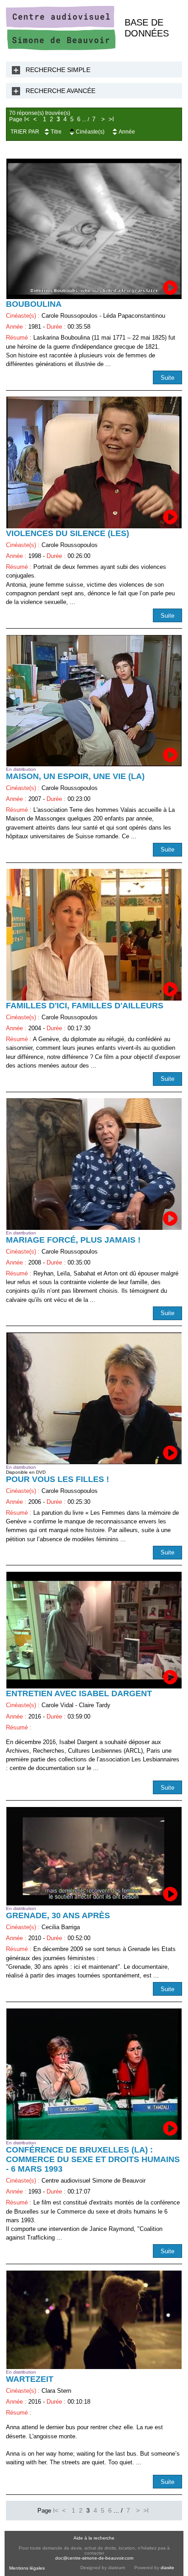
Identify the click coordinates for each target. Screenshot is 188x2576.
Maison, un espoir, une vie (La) (75, 776)
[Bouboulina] (94, 229)
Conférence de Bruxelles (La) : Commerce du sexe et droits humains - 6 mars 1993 (93, 2159)
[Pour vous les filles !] (94, 1398)
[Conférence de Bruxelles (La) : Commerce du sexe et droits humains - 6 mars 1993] (94, 2074)
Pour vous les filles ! (57, 1479)
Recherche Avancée (60, 91)
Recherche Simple (58, 70)
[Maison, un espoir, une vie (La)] (94, 701)
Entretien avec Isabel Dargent (79, 1693)
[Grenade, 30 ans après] (94, 1856)
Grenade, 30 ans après (58, 1915)
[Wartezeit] (94, 2320)
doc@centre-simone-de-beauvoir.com (94, 2558)
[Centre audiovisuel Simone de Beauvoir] (61, 48)
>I (111, 119)
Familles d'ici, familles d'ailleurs (85, 1006)
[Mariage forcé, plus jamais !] (94, 1164)
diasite (167, 2568)
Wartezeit (30, 2379)
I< (27, 119)
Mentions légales (27, 2568)
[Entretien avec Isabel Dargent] (94, 1630)
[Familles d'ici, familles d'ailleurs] (94, 934)
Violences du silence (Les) (68, 533)
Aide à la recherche (94, 2538)
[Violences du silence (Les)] (94, 462)
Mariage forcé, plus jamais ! (73, 1240)
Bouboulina (34, 304)
